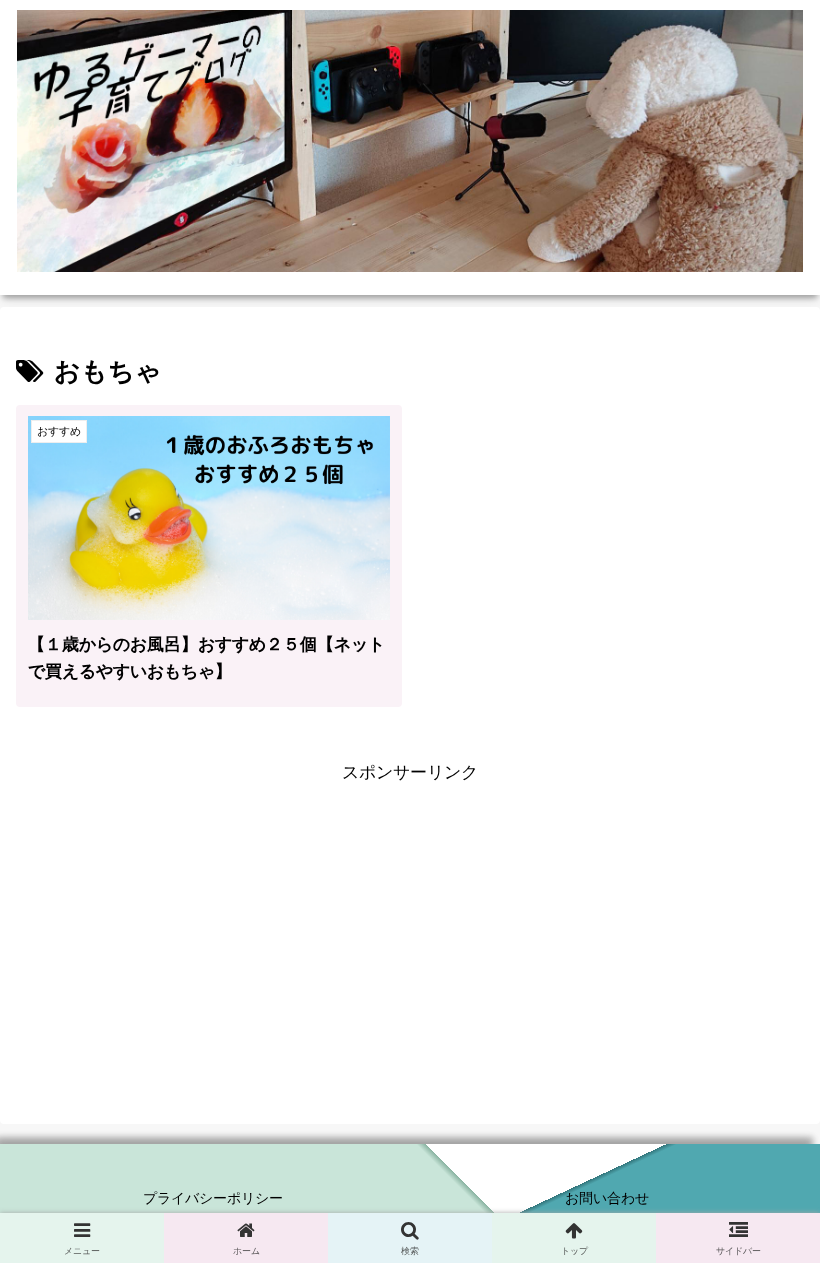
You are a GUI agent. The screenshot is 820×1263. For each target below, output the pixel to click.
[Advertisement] (410, 929)
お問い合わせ (607, 1198)
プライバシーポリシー (213, 1198)
